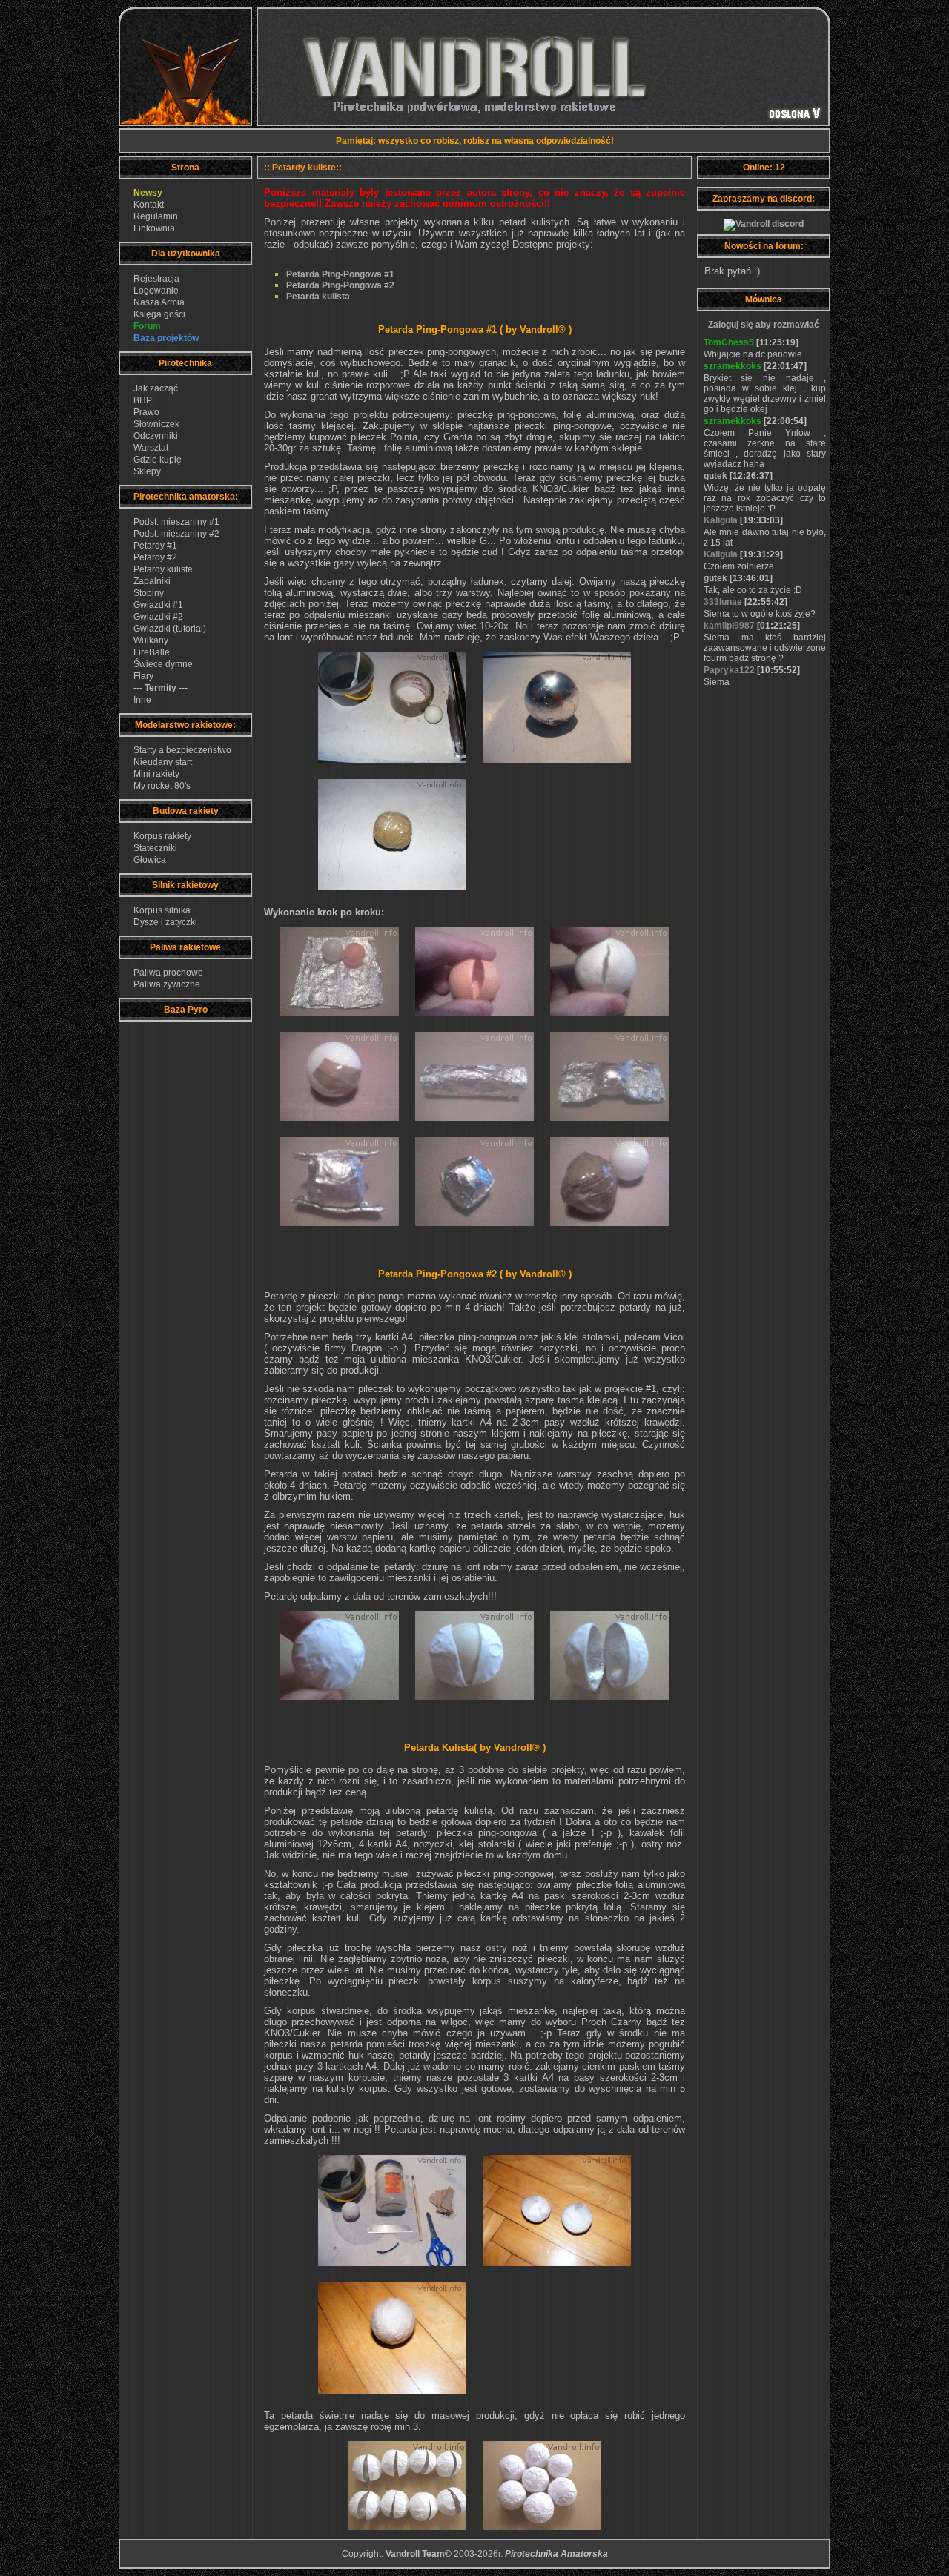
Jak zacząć (156, 388)
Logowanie (156, 291)
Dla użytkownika (186, 254)
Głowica (150, 860)
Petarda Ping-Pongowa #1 (340, 274)
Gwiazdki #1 (158, 605)
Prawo (146, 412)
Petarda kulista (318, 297)
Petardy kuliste (163, 569)
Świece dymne (163, 664)
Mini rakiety (156, 774)
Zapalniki (152, 581)
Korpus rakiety (162, 836)
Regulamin (156, 216)
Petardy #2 (155, 557)
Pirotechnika (185, 363)
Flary (143, 676)
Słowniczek (156, 424)
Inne (142, 700)
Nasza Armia (159, 302)
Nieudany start (163, 762)
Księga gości (159, 314)
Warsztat (151, 448)
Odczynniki (156, 436)
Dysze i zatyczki (165, 922)
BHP (143, 400)
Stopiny (149, 593)
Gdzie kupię (158, 460)
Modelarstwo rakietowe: (185, 725)
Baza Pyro (186, 1010)
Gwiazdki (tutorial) (170, 629)
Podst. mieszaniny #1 (176, 522)
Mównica (764, 299)
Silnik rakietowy (185, 885)
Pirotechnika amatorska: (186, 497)
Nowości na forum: (764, 246)
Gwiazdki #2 (158, 617)
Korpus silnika (162, 910)
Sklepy (147, 471)
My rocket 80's (162, 786)
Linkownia (154, 228)
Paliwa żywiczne (167, 984)
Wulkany (151, 640)
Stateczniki (155, 848)
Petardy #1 (155, 546)
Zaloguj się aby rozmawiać (764, 325)
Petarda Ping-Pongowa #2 (340, 285)
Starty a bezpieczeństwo (182, 750)
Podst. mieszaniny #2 (176, 534)
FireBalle (152, 652)
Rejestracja (156, 279)
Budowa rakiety (186, 811)
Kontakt (149, 205)
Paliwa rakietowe (185, 947)
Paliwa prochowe (168, 973)
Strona (185, 168)
